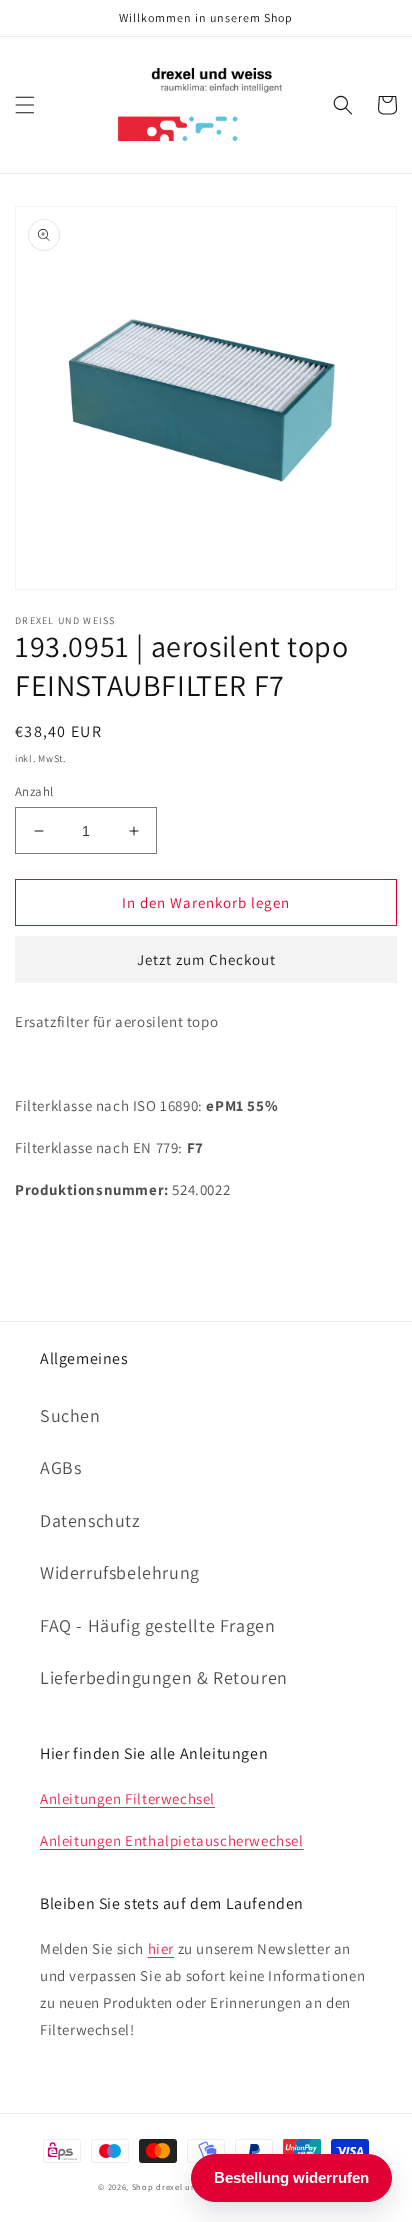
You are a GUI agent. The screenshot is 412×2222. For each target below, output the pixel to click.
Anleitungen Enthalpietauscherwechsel (172, 1840)
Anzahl (34, 791)
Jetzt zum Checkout (206, 959)
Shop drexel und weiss (179, 2186)
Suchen (70, 1415)
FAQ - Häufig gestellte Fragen (157, 1625)
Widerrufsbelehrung (120, 1572)
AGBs (60, 1467)
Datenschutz (90, 1520)
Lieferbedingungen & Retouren (164, 1677)
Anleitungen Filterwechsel (127, 1798)
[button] (25, 105)
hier (161, 1948)
